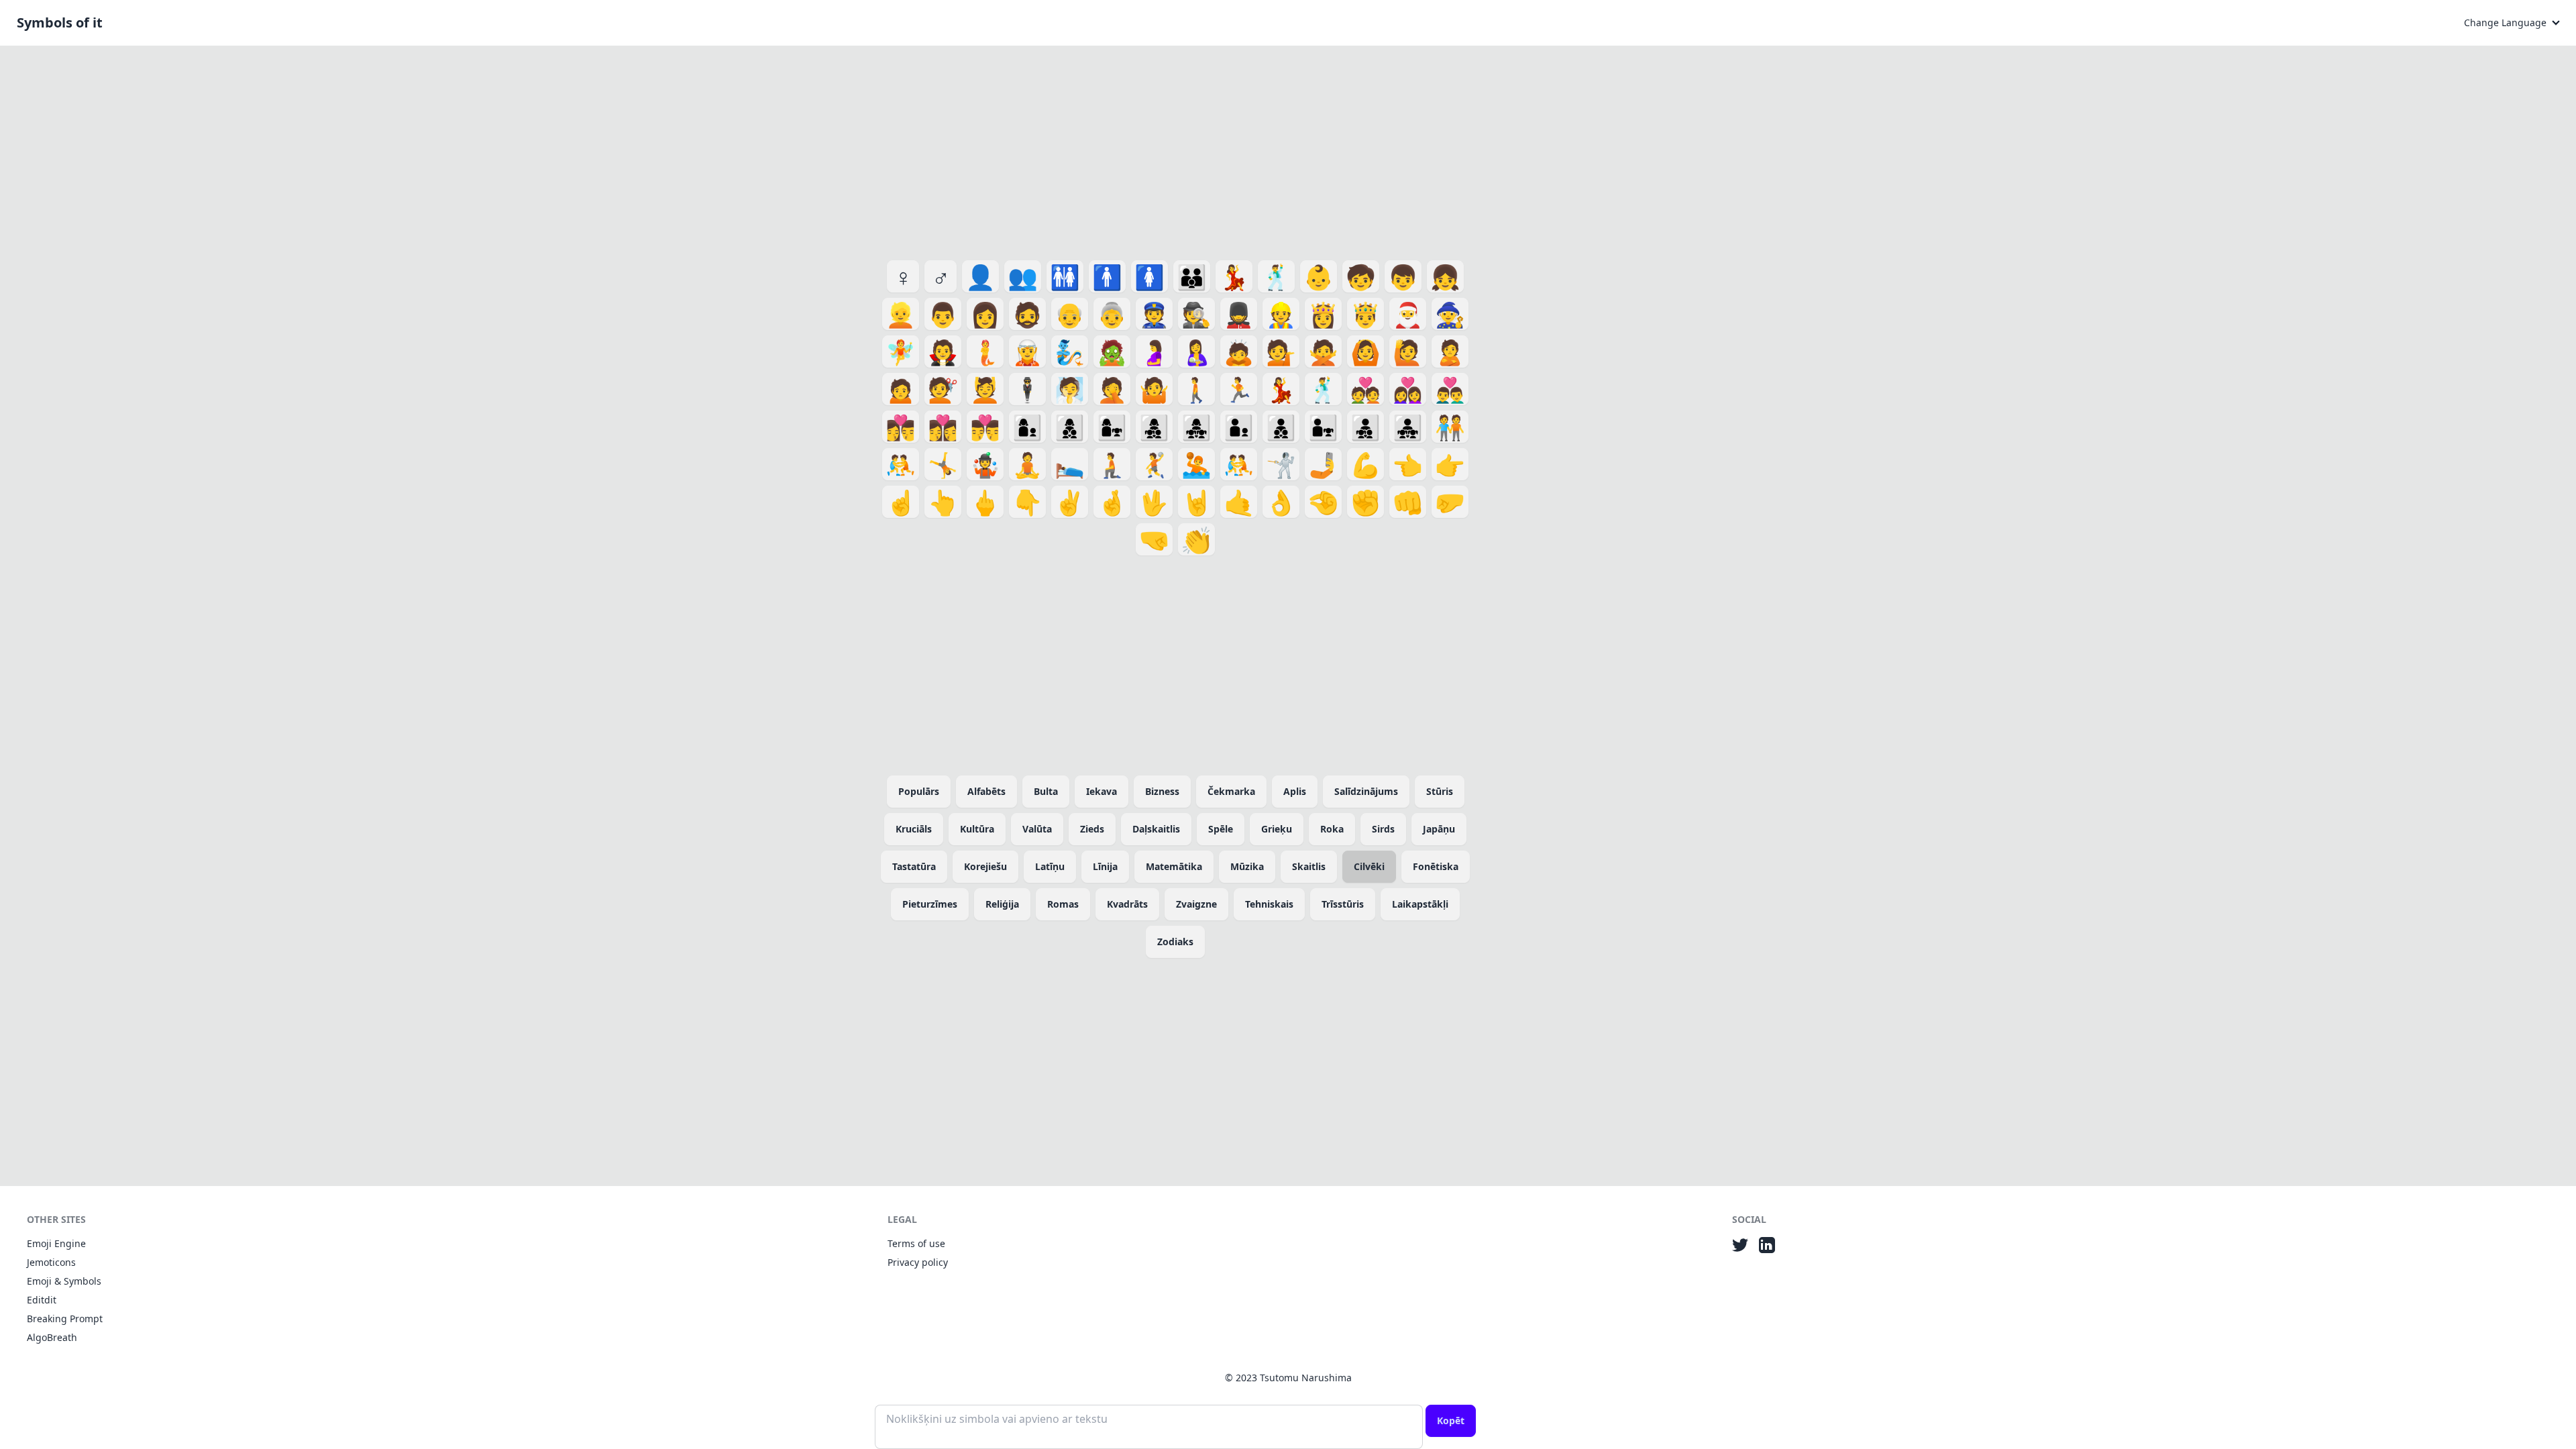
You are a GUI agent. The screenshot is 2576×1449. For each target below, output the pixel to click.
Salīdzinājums (1366, 791)
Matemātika (1174, 866)
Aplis (1295, 791)
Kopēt (1451, 1420)
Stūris (1440, 791)
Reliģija (1002, 904)
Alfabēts (986, 791)
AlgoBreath (52, 1337)
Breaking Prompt (65, 1319)
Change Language (2505, 22)
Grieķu (1277, 829)
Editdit (42, 1300)
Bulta (1046, 791)
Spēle (1221, 829)
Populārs (919, 791)
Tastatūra (914, 866)
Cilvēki (1369, 866)
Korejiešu (985, 866)
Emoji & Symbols (64, 1281)
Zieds (1092, 829)
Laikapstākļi (1420, 904)
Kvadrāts (1127, 904)
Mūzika (1247, 866)
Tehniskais (1269, 904)
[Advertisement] (1175, 150)
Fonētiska (1436, 866)
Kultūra (977, 829)
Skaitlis (1309, 866)
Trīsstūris (1343, 904)
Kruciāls (914, 829)
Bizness (1162, 791)
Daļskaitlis (1156, 829)
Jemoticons (51, 1262)
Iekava (1102, 791)
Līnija (1105, 866)
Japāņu (1439, 829)
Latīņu (1050, 866)
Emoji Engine (56, 1243)
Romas (1063, 904)
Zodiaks (1175, 942)
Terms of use (916, 1243)
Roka (1332, 829)
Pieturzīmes (930, 904)
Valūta (1037, 829)
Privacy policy (918, 1262)
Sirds (1383, 829)
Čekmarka (1231, 791)
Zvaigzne (1196, 904)
